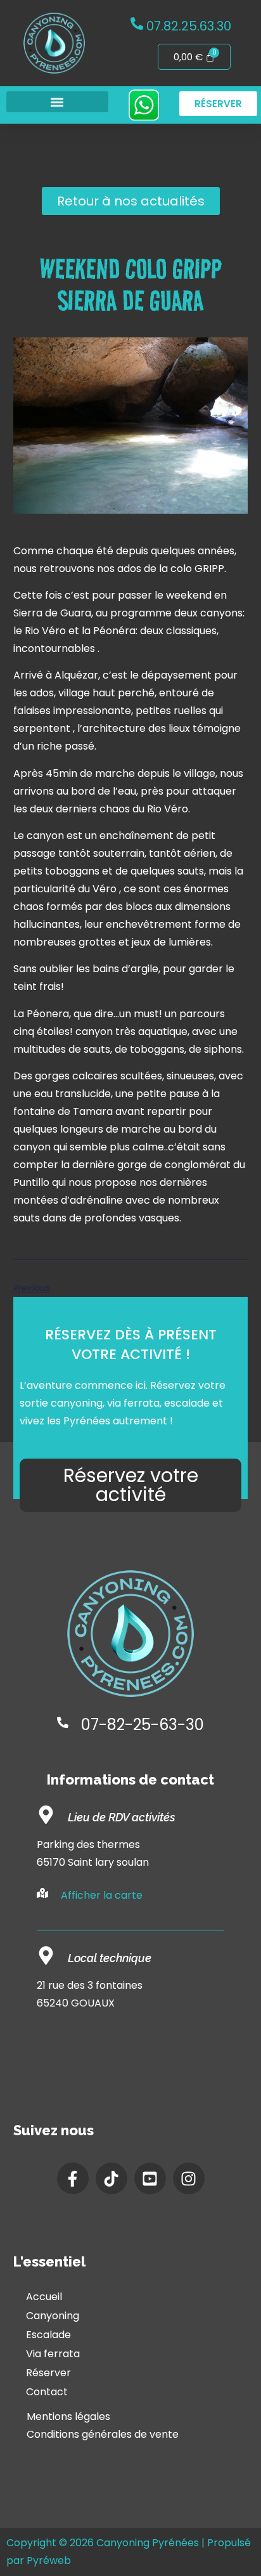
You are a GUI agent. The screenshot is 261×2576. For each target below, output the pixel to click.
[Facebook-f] (73, 2178)
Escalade (48, 2335)
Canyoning (53, 2316)
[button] (57, 102)
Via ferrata (53, 2354)
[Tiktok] (111, 2178)
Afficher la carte (102, 1895)
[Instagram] (189, 2178)
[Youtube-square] (150, 2178)
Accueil (44, 2297)
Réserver (48, 2373)
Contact (47, 2392)
